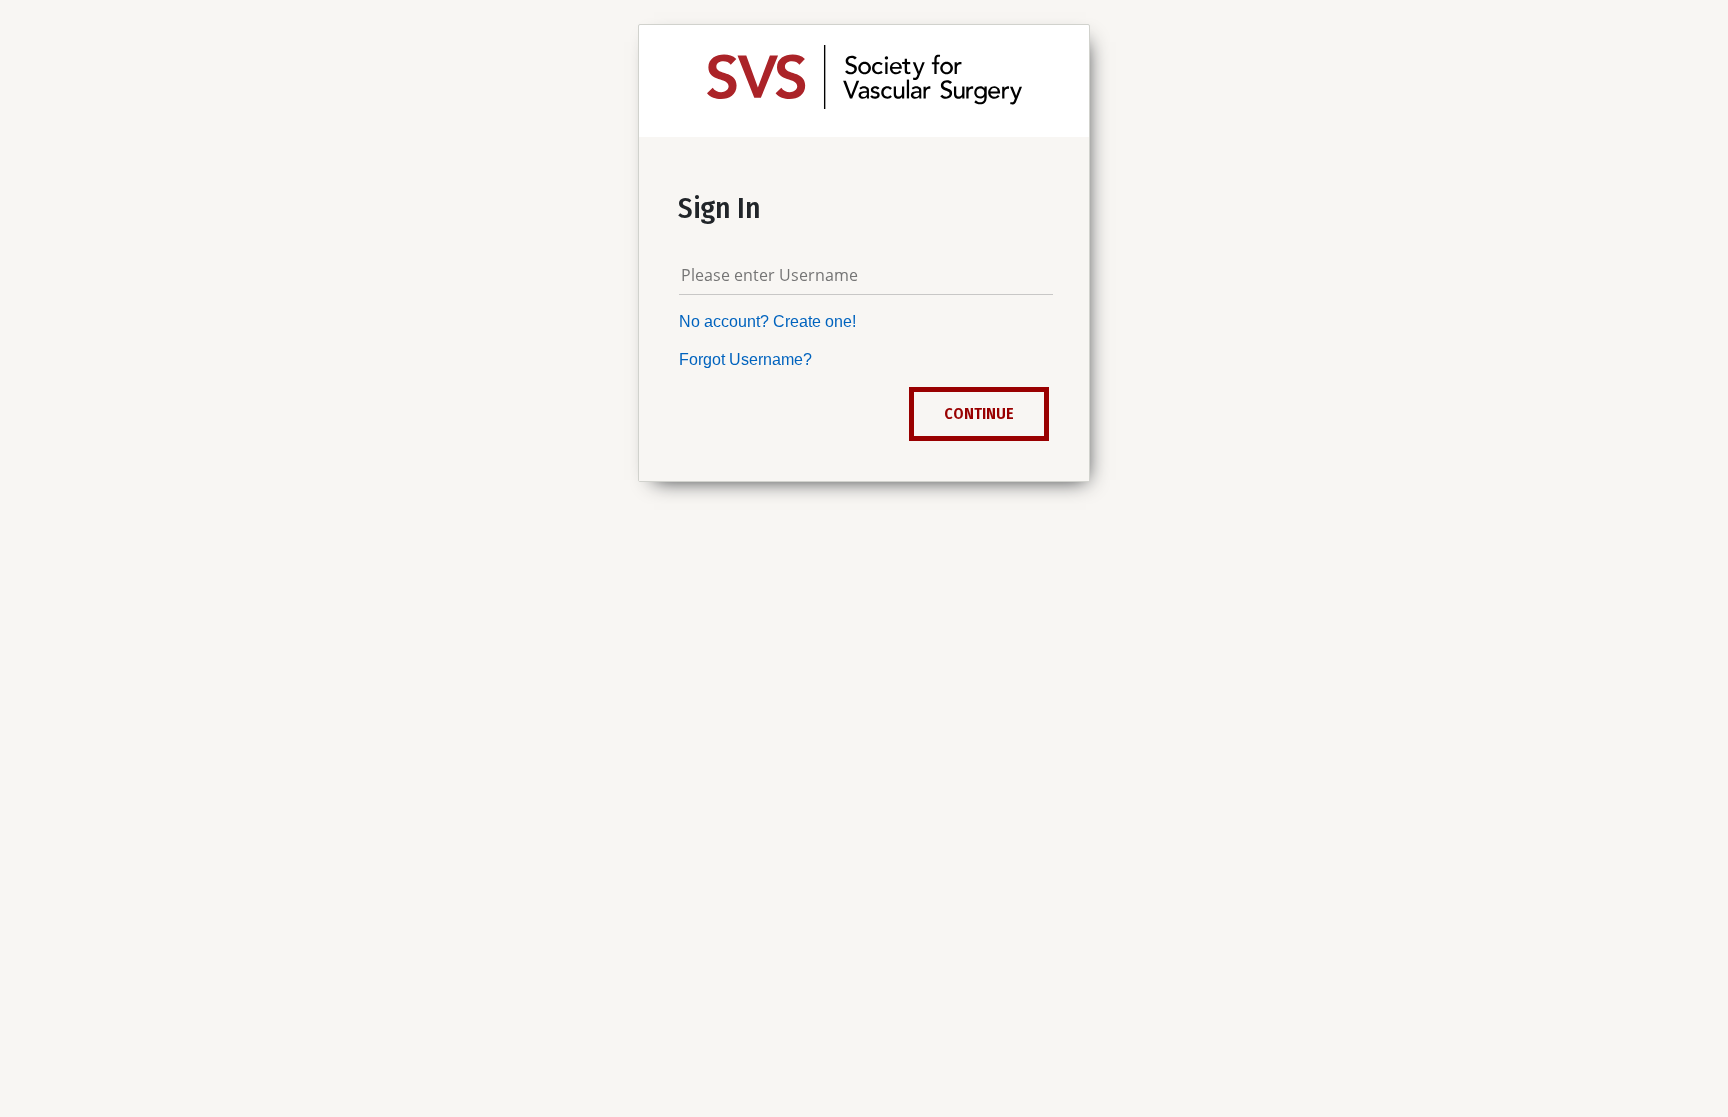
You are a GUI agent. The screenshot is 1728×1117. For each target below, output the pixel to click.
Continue (979, 413)
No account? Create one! (767, 321)
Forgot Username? (745, 359)
